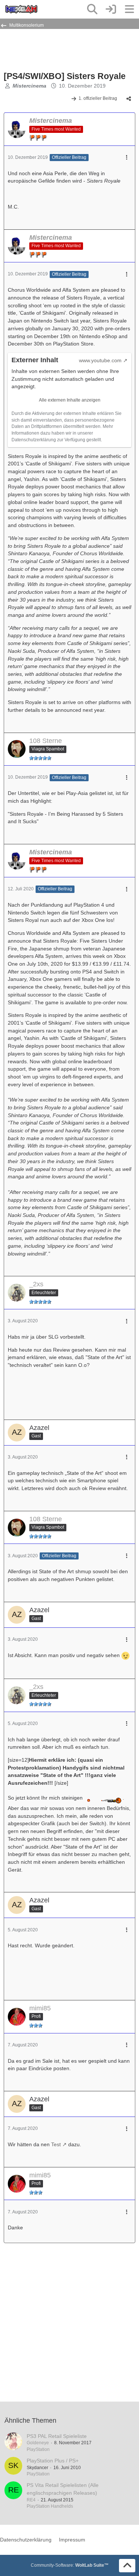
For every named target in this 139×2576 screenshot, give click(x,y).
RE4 (31, 2500)
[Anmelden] (111, 9)
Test (56, 2144)
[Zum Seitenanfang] (127, 2566)
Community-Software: (70, 2565)
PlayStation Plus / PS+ (53, 2461)
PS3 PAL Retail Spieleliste (57, 2436)
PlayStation (38, 2449)
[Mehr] (127, 158)
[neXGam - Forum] (21, 9)
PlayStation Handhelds (50, 2506)
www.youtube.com (100, 360)
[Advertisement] (63, 49)
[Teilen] (129, 99)
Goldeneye (38, 2443)
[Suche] (92, 9)
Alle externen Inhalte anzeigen (70, 400)
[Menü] (129, 9)
